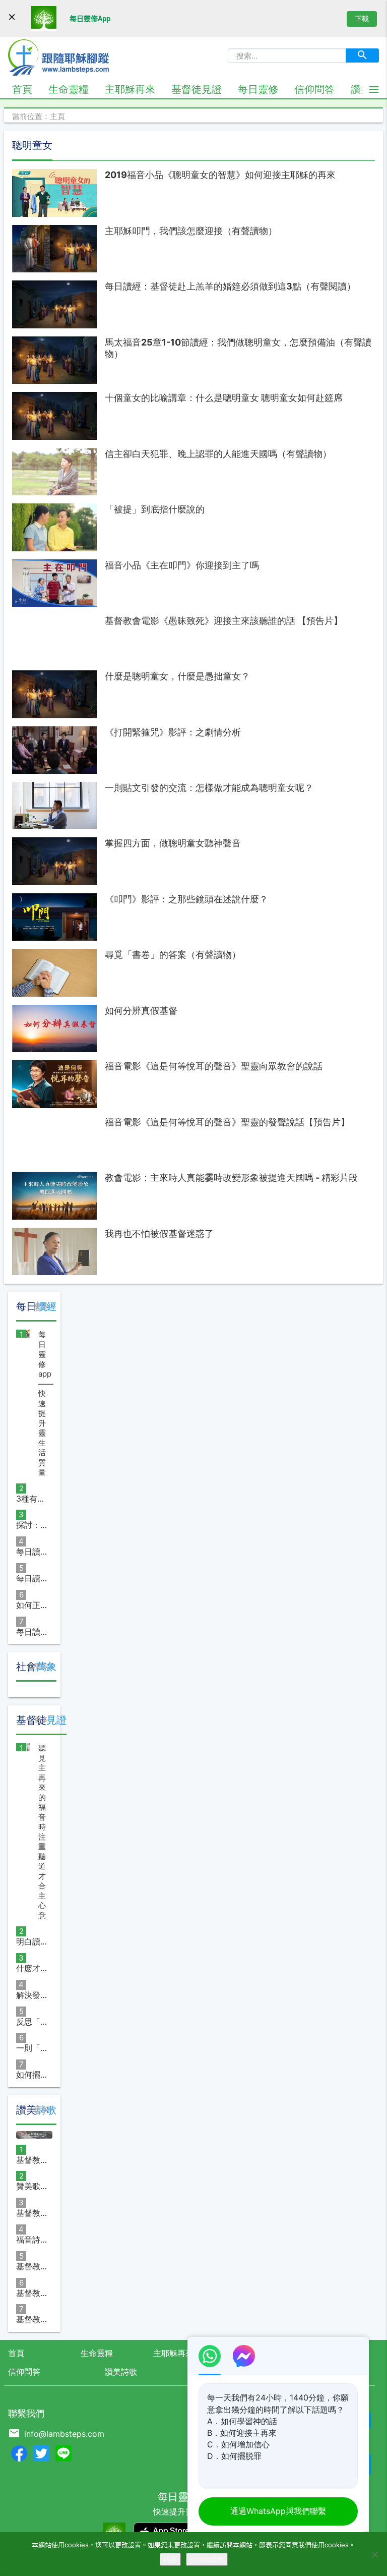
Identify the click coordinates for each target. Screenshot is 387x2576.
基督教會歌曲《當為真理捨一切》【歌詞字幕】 (32, 2160)
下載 (362, 18)
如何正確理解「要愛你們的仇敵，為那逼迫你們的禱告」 (32, 1605)
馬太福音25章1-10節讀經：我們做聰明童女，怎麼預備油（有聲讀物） (238, 348)
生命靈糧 (69, 89)
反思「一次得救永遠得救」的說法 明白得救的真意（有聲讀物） (32, 2022)
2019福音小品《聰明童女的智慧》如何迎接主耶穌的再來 (220, 175)
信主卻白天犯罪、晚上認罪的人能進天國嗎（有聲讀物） (218, 454)
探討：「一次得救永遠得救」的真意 (32, 1525)
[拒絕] (374, 2554)
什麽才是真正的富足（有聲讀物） (32, 1968)
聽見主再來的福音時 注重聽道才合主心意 (42, 1832)
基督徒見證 (197, 89)
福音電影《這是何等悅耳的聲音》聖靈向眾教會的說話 (214, 1066)
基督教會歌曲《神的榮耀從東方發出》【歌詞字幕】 (32, 2293)
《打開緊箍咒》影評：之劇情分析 (173, 732)
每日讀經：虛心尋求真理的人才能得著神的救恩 (32, 1552)
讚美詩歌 (121, 2372)
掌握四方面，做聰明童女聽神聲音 (173, 843)
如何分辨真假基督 (141, 1011)
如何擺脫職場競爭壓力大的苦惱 (32, 2075)
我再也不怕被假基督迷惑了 (159, 1234)
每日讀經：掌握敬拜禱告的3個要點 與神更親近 (32, 1578)
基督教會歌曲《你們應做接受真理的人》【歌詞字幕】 (32, 2213)
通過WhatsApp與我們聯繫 (278, 2511)
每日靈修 (258, 89)
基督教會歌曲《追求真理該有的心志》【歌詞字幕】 (32, 2319)
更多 (41, 1306)
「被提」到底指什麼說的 (155, 509)
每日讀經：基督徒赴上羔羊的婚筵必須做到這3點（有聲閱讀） (230, 286)
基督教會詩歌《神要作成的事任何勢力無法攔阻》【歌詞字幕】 (32, 2266)
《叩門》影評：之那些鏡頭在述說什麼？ (186, 899)
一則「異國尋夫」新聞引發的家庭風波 (32, 2048)
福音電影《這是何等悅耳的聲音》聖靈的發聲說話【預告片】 (227, 1122)
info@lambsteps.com (64, 2434)
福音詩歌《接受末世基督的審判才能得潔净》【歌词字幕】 (32, 2240)
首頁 (22, 89)
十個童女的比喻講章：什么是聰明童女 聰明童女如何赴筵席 (224, 398)
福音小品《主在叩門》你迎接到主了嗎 (182, 565)
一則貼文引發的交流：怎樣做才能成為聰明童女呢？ (209, 788)
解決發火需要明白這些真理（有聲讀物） (32, 1995)
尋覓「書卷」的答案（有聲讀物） (173, 955)
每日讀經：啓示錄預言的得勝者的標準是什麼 (32, 1632)
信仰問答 (314, 89)
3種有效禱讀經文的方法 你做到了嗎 (32, 1499)
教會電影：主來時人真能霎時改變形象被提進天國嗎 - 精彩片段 (231, 1178)
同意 (170, 2559)
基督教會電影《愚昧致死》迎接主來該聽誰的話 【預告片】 (224, 621)
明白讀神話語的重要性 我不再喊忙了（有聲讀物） (32, 1941)
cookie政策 (207, 2559)
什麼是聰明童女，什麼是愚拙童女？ (177, 676)
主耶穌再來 (130, 89)
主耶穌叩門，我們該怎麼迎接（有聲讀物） (191, 231)
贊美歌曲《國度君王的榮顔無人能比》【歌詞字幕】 (32, 2186)
